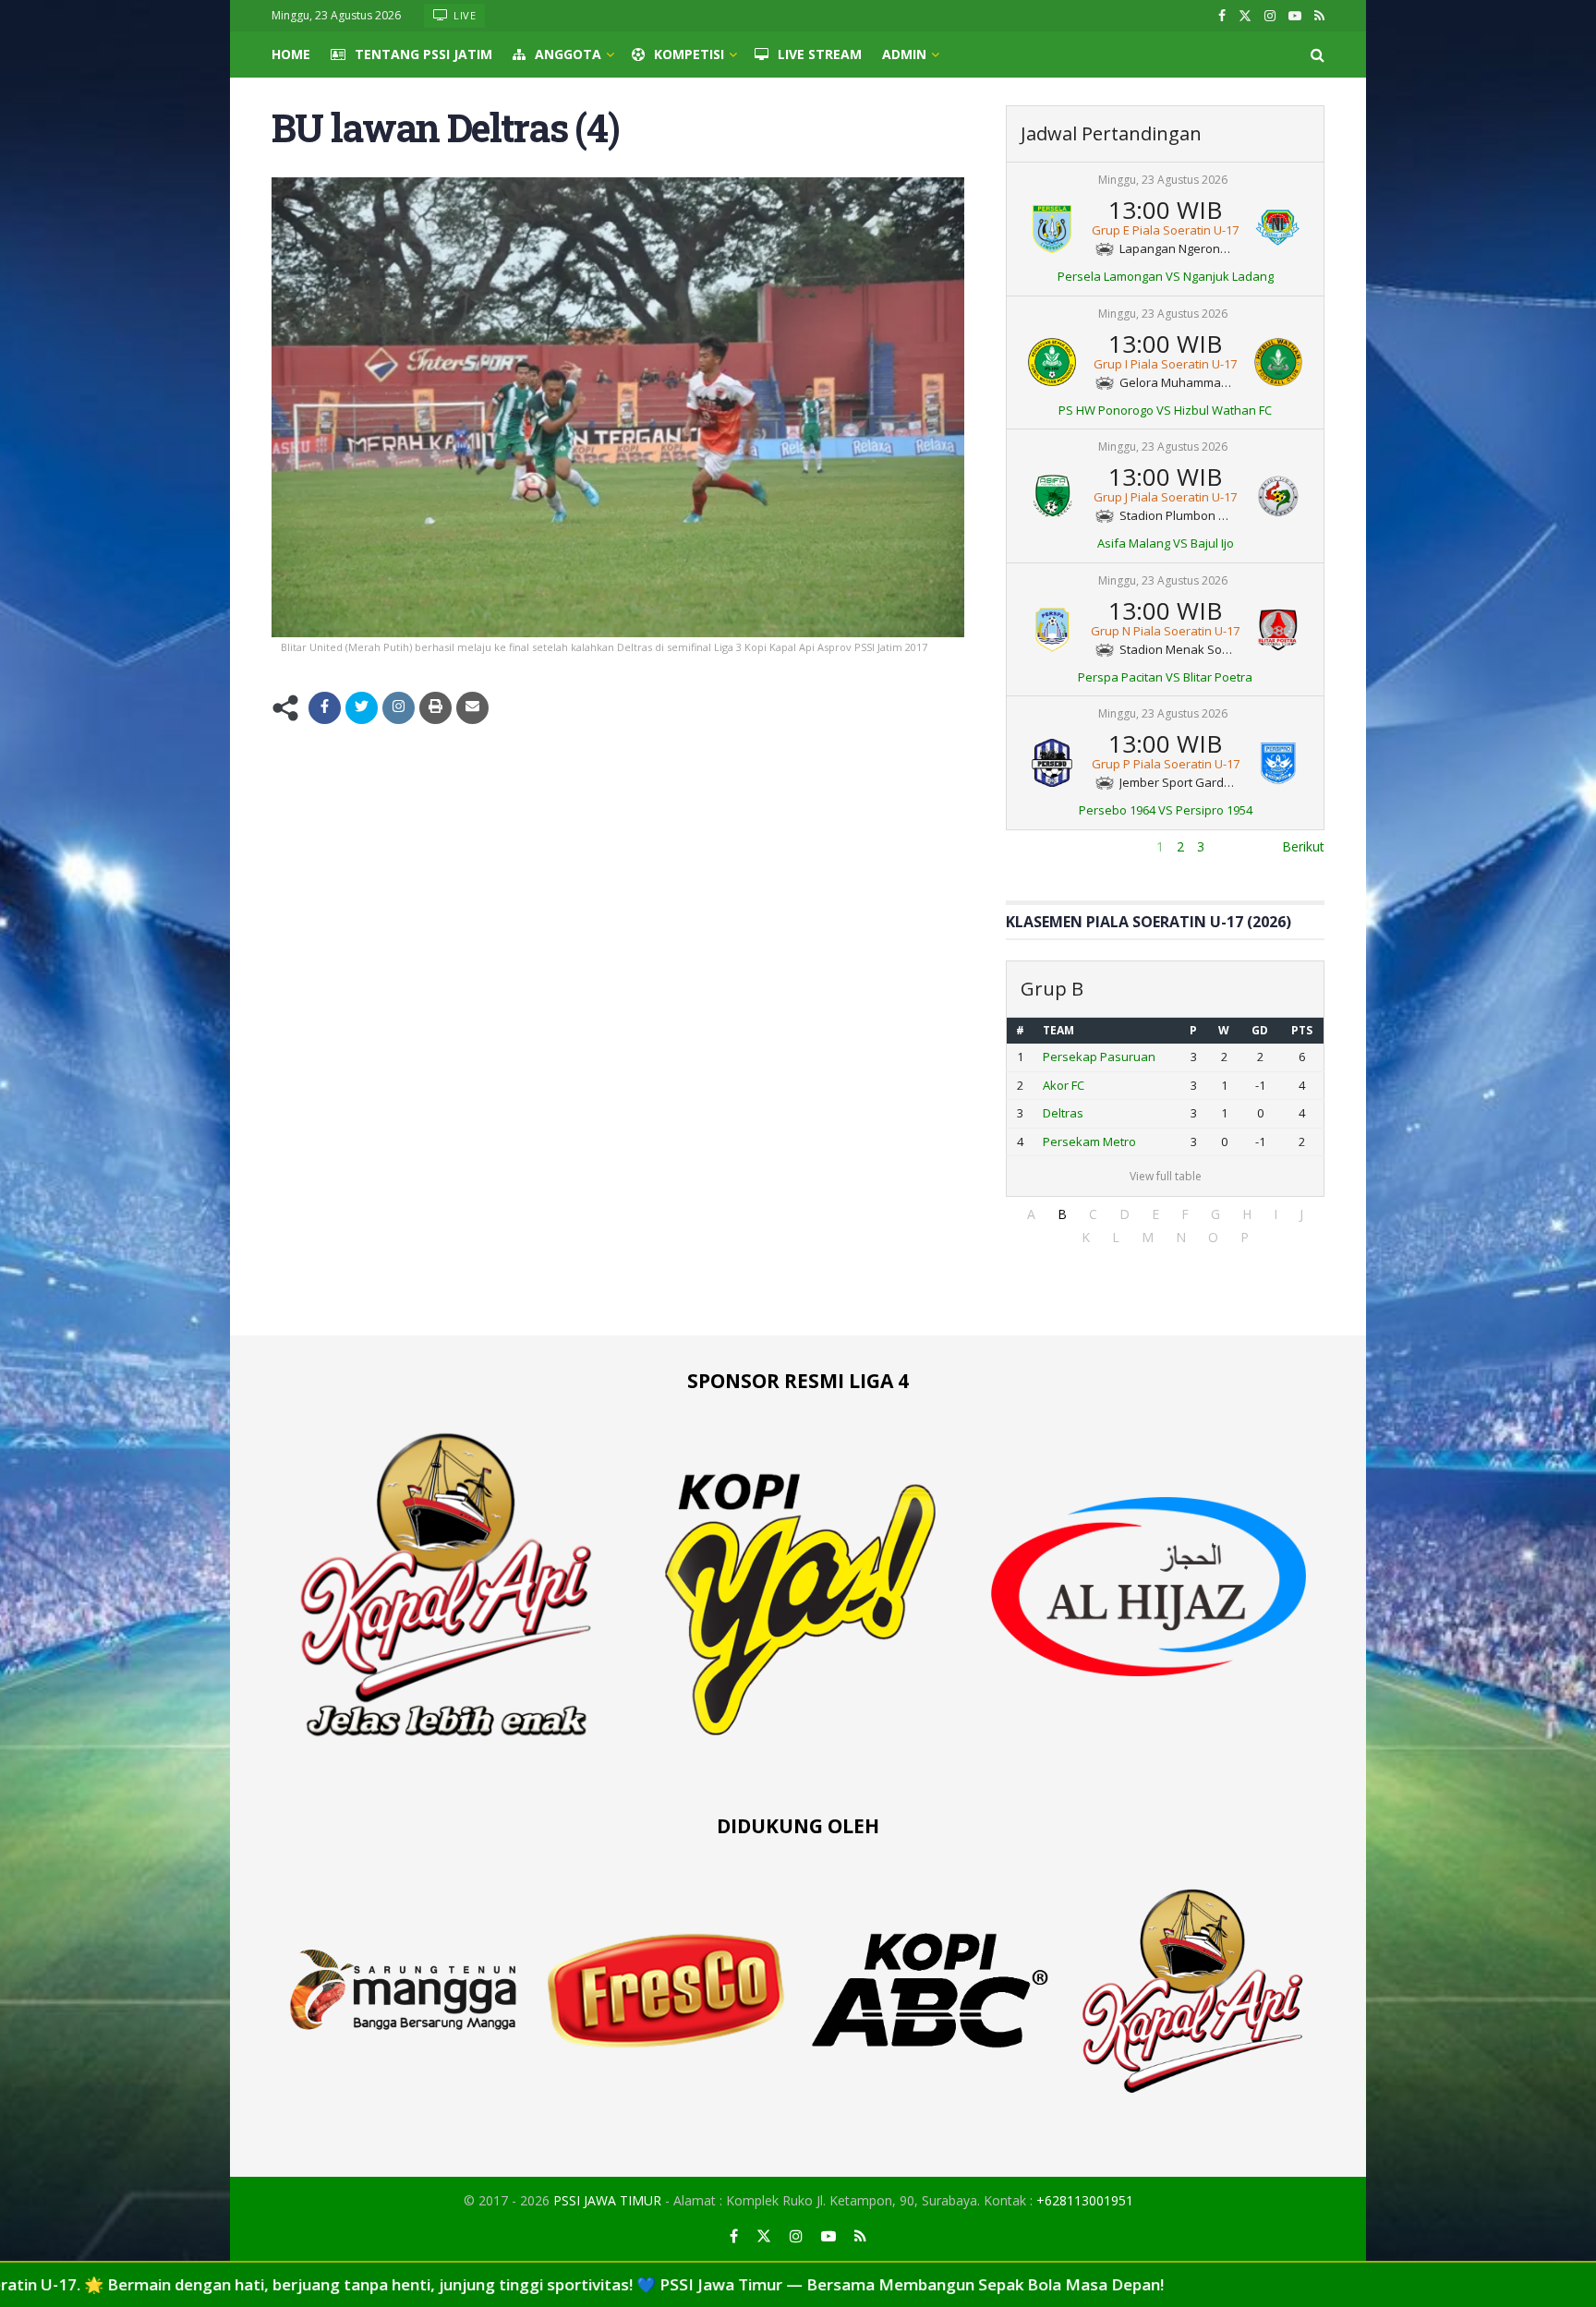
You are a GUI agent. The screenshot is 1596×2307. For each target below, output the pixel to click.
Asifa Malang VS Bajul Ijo (1166, 543)
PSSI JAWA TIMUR (607, 2200)
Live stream (820, 54)
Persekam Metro (1089, 1141)
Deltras (1063, 1113)
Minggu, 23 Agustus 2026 (1163, 180)
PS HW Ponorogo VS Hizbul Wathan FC (1165, 410)
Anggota (568, 54)
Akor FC (1064, 1085)
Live (464, 15)
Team (1058, 1030)
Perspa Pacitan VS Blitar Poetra (1165, 677)
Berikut (1303, 846)
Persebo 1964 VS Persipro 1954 (1166, 810)
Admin (904, 54)
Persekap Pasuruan (1099, 1057)
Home (291, 54)
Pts (1302, 1030)
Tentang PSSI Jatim (423, 54)
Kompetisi (689, 54)
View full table (1166, 1176)
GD (1260, 1030)
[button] (1031, 1214)
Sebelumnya (1042, 846)
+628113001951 (1085, 2200)
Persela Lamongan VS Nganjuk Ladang (1166, 276)
